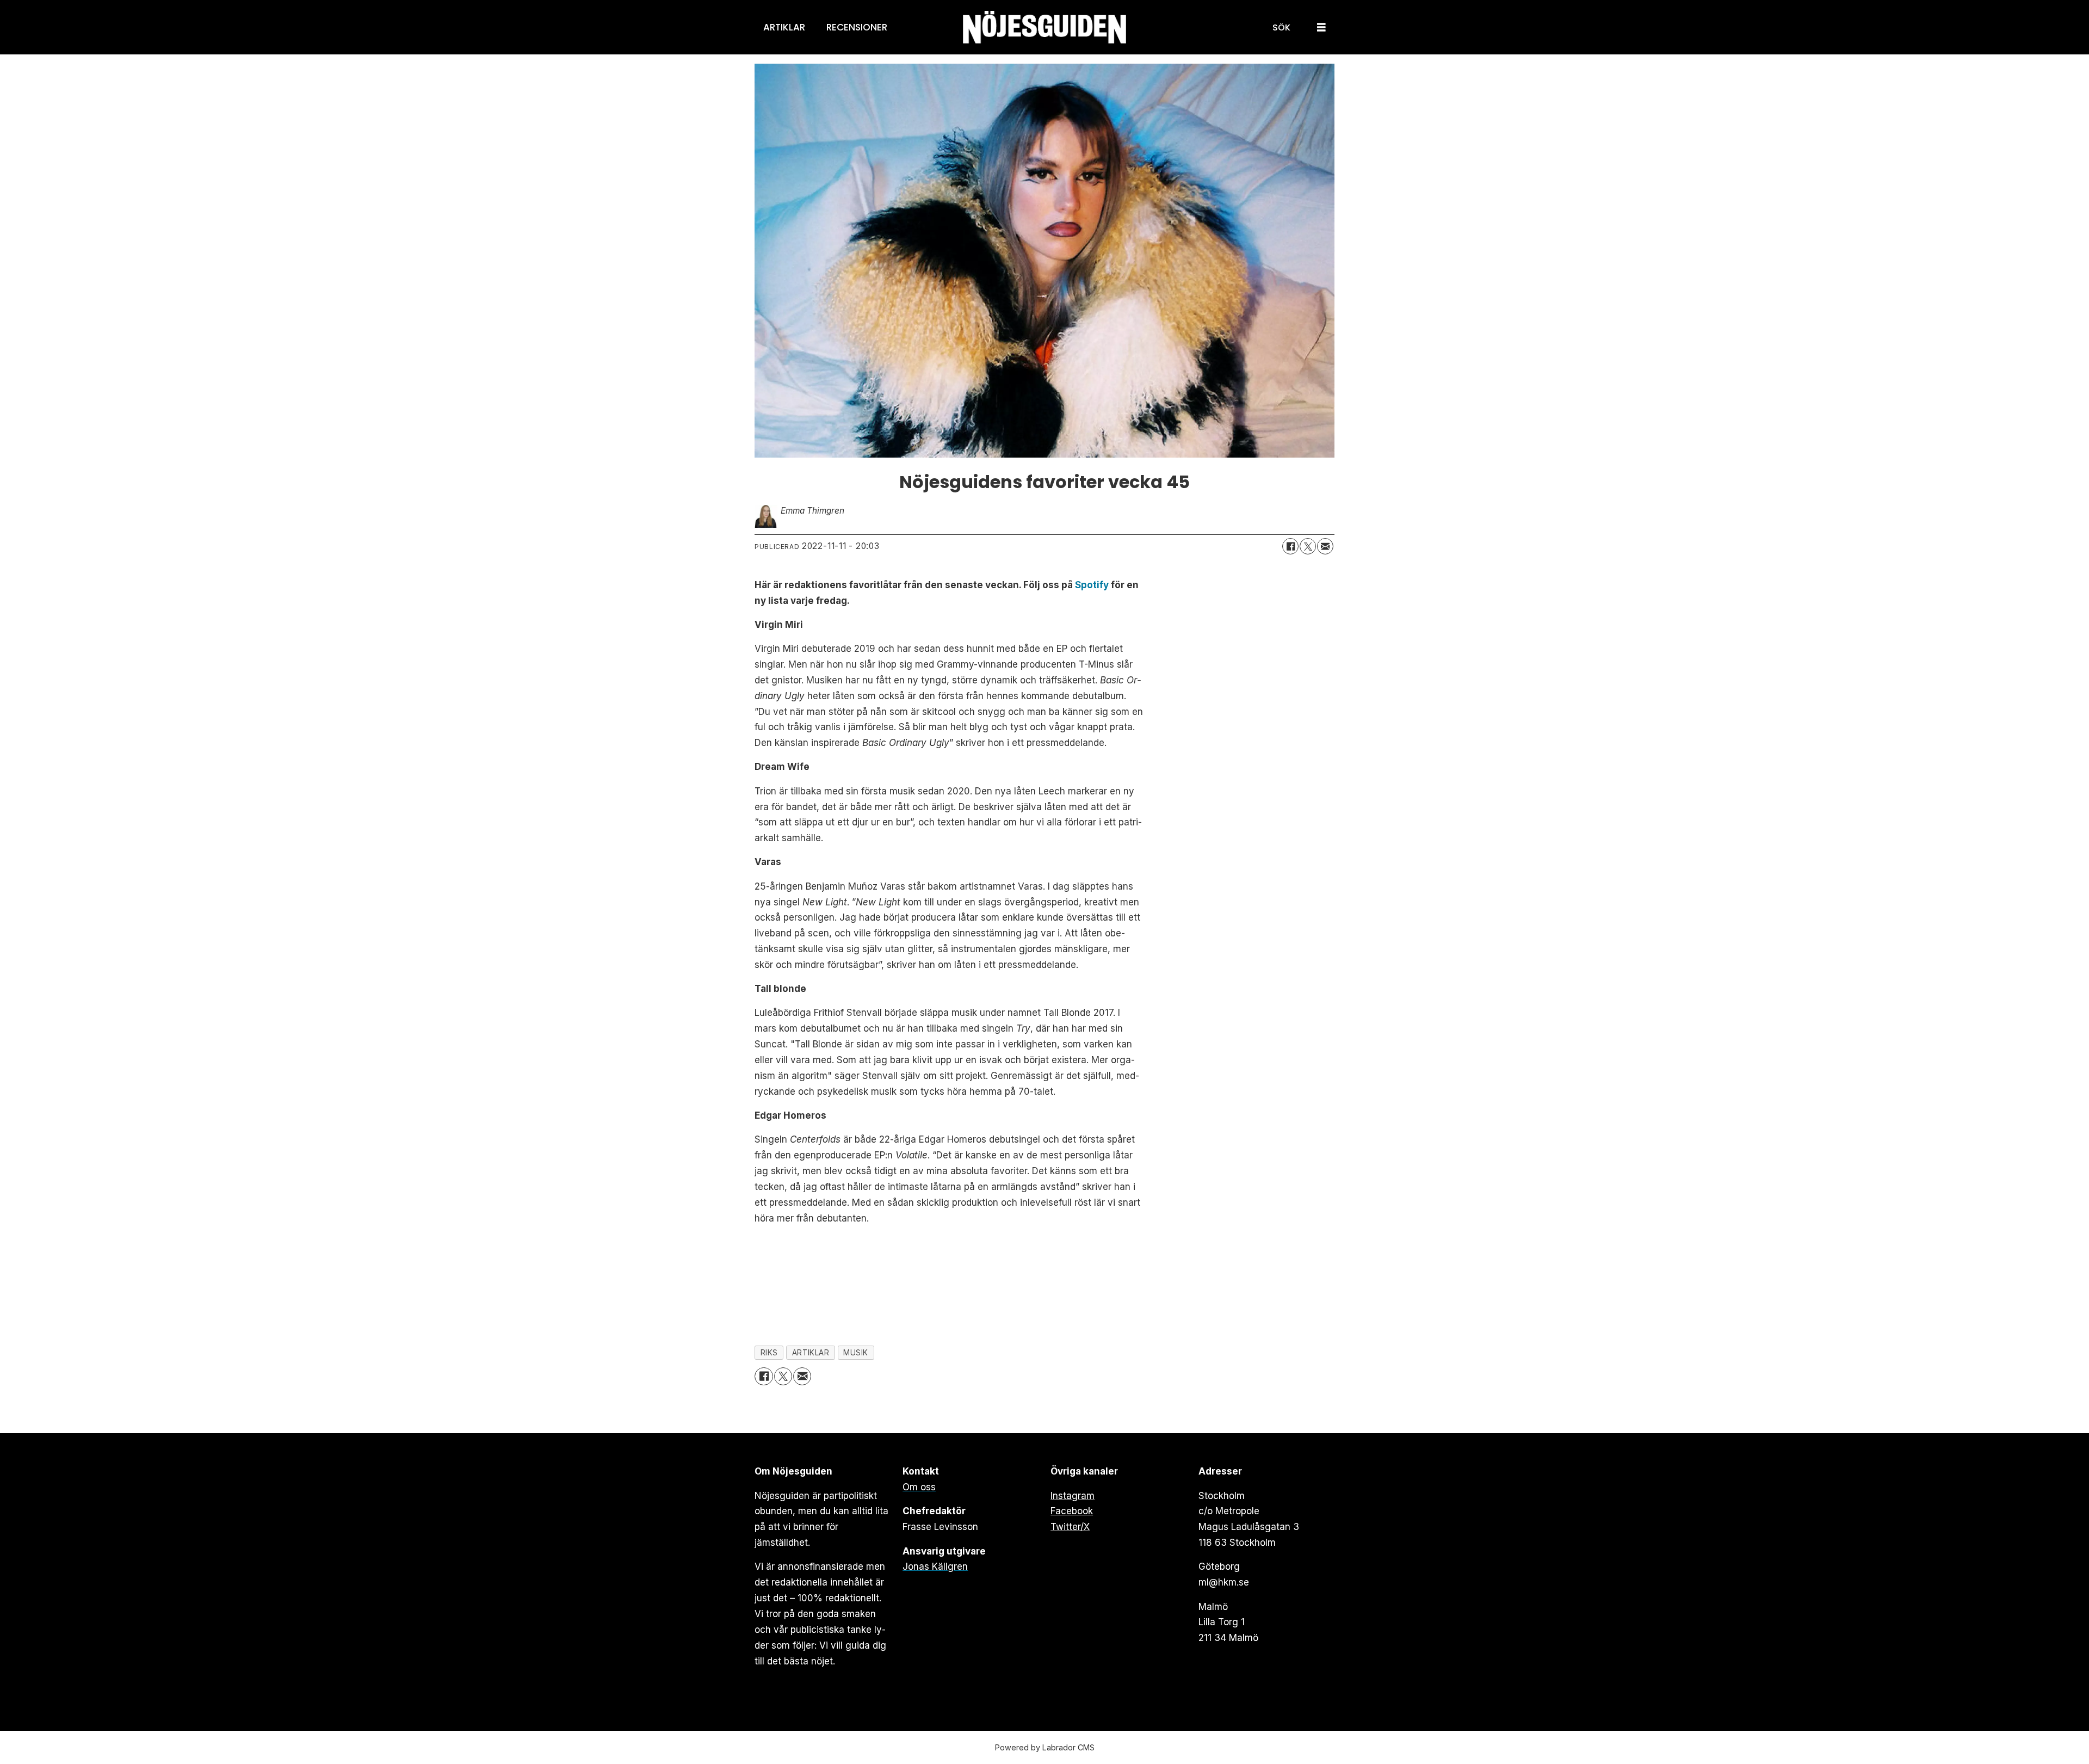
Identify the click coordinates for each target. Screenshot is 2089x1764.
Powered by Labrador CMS (1045, 1747)
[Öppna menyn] (1321, 27)
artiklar (811, 1353)
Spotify (1092, 585)
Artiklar (784, 27)
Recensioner (857, 27)
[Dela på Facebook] (1290, 546)
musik (856, 1353)
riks (769, 1353)
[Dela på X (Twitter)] (1308, 546)
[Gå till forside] (1044, 27)
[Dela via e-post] (1325, 546)
